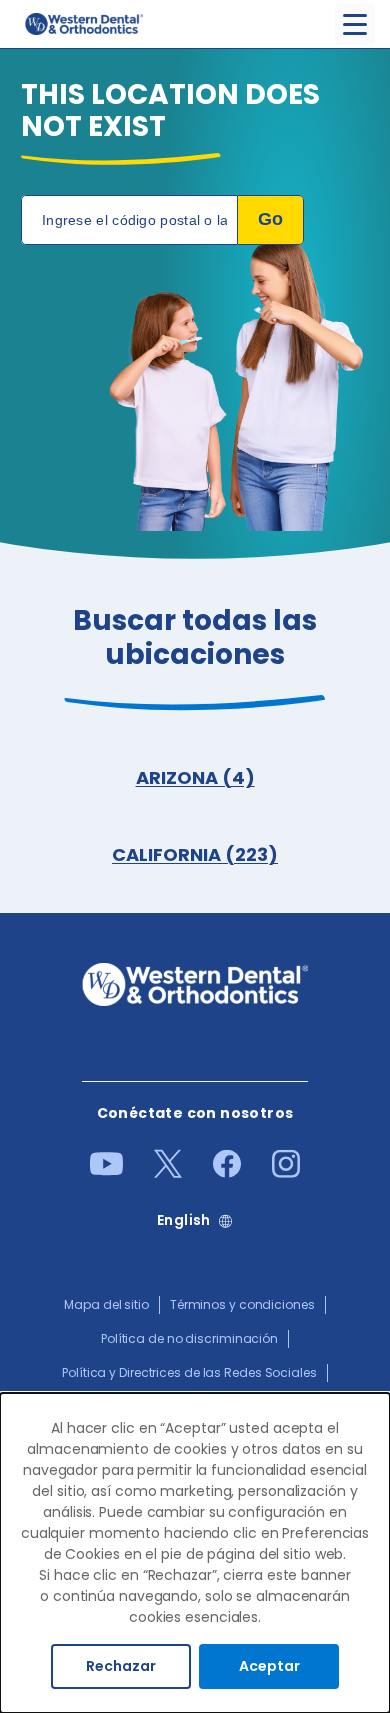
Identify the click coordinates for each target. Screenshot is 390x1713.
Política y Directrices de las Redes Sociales (189, 1372)
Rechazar (121, 1666)
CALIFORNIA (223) (195, 854)
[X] (168, 1173)
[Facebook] (227, 1173)
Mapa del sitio (106, 1304)
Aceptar (269, 1666)
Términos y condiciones (242, 1304)
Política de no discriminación (189, 1338)
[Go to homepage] (83, 24)
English (184, 1220)
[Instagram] (286, 1173)
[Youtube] (106, 1171)
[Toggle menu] (355, 24)
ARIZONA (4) (195, 777)
